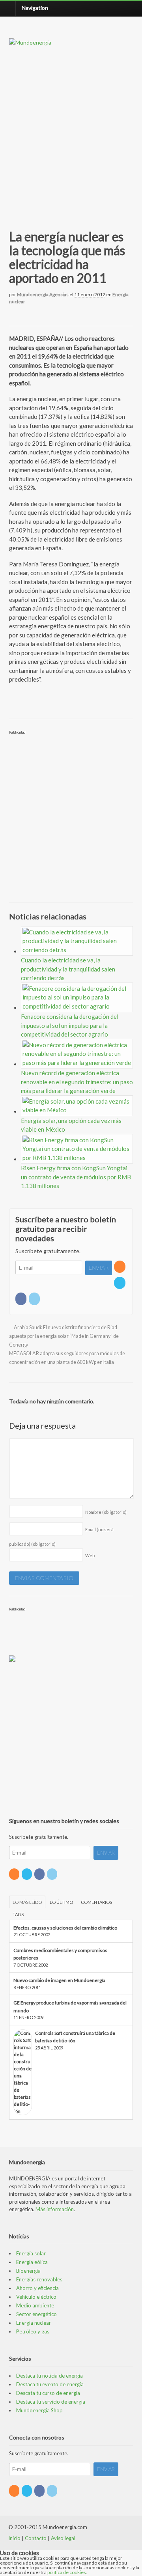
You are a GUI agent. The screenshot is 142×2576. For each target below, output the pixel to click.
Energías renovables (39, 2279)
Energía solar (31, 2253)
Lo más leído (27, 1902)
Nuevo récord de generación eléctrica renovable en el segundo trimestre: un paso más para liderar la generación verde (77, 1082)
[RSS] (120, 1267)
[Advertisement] (71, 129)
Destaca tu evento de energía (50, 2384)
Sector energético (36, 2314)
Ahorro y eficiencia (37, 2288)
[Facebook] (21, 1299)
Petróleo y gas (33, 2331)
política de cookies (67, 2572)
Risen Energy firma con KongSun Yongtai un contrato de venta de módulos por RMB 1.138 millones (76, 1177)
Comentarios (96, 1902)
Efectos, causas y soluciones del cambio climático (65, 1928)
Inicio (14, 2538)
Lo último (61, 1902)
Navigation (35, 8)
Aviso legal (63, 2538)
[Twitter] (120, 1283)
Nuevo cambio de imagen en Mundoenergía (59, 1980)
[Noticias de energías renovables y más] (30, 42)
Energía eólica (32, 2262)
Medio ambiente (35, 2305)
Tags (18, 1914)
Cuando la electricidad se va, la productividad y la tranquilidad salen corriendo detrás (68, 969)
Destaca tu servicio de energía (51, 2402)
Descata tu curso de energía (48, 2393)
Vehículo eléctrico (36, 2297)
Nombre (106, 1512)
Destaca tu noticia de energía (50, 2376)
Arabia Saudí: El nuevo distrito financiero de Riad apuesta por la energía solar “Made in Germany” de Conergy (64, 1336)
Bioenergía (28, 2271)
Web (90, 1555)
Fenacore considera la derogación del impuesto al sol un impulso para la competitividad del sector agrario (70, 1025)
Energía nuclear (34, 2323)
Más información (55, 2209)
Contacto (36, 2538)
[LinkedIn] (35, 1299)
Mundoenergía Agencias (43, 294)
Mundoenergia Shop (39, 2410)
